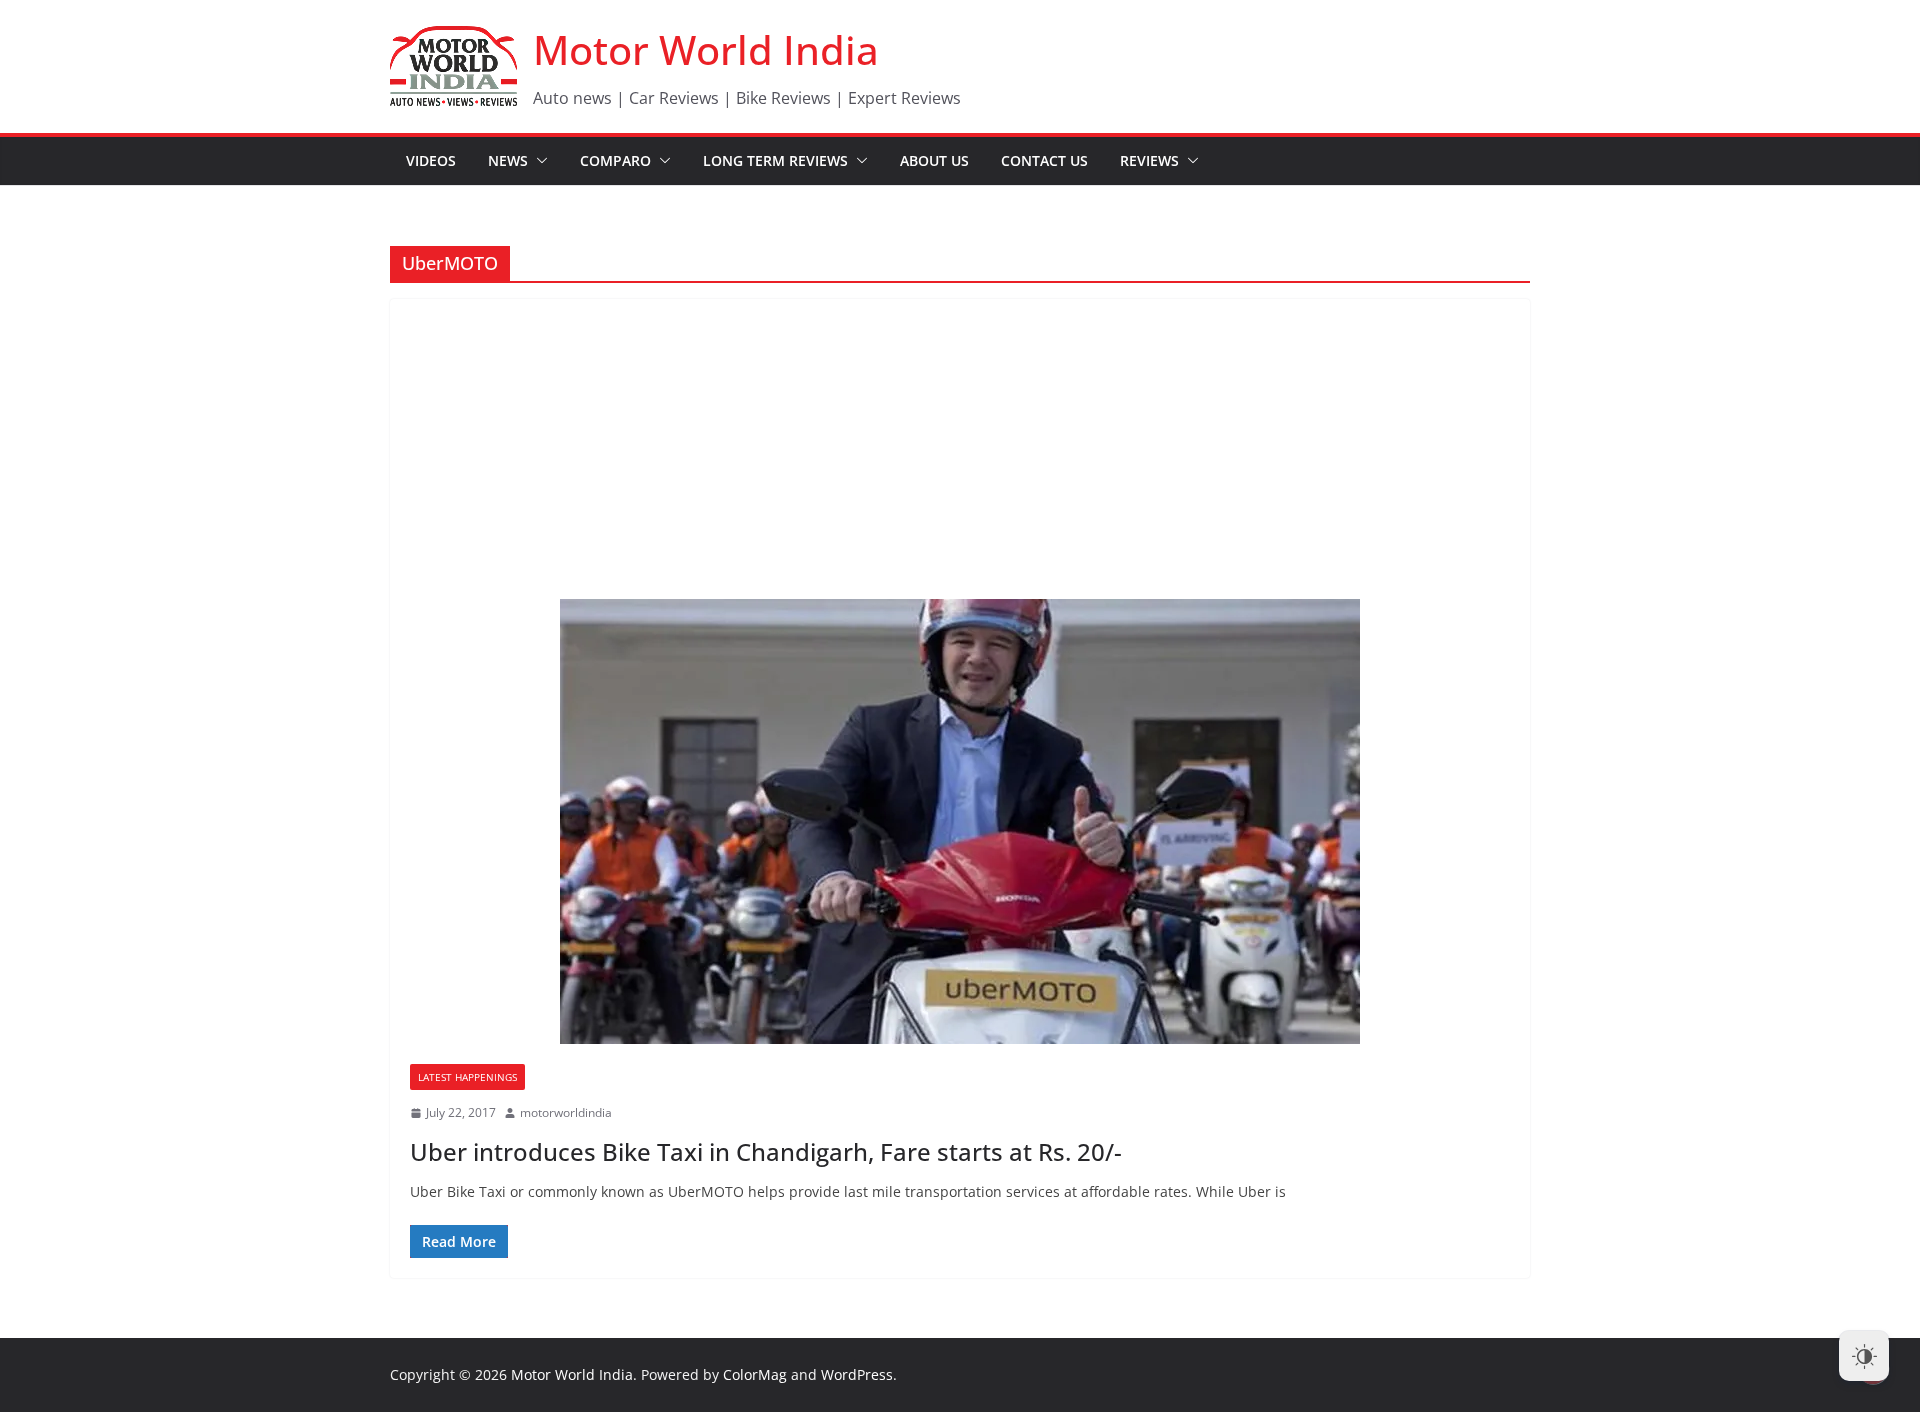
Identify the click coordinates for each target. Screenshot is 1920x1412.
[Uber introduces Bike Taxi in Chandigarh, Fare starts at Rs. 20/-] (960, 821)
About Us (934, 160)
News (508, 160)
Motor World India (706, 49)
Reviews (1149, 160)
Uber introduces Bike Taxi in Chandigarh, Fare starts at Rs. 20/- (766, 1151)
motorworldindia (566, 1112)
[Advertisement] (960, 449)
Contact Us (1044, 160)
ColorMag (755, 1374)
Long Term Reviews (775, 160)
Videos (431, 160)
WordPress (857, 1374)
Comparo (615, 160)
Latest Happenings (467, 1077)
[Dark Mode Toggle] (1864, 1356)
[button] (538, 161)
